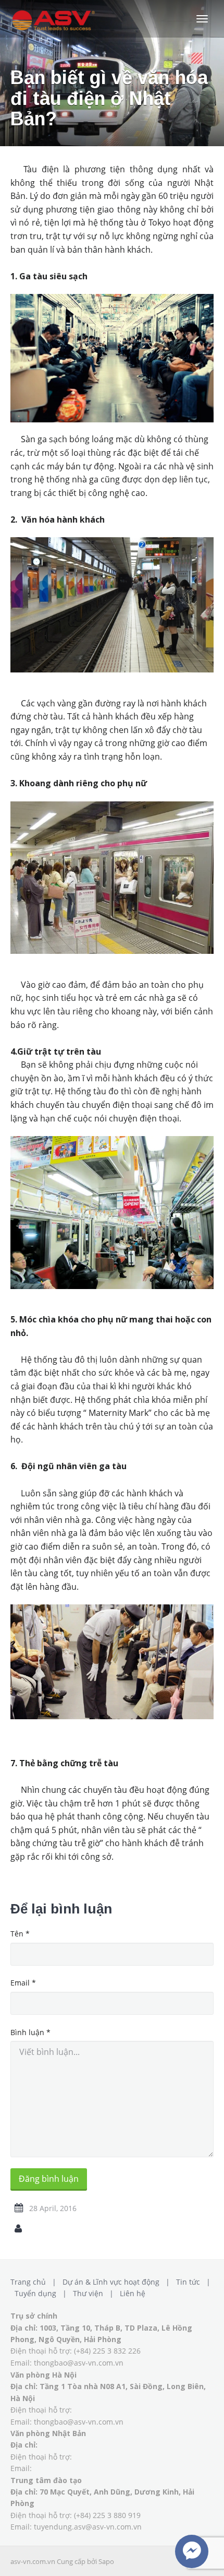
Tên (20, 1934)
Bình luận (30, 2032)
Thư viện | (95, 2293)
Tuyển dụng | (43, 2293)
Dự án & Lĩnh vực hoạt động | (118, 2282)
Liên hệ (133, 2293)
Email (23, 1983)
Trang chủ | (35, 2282)
